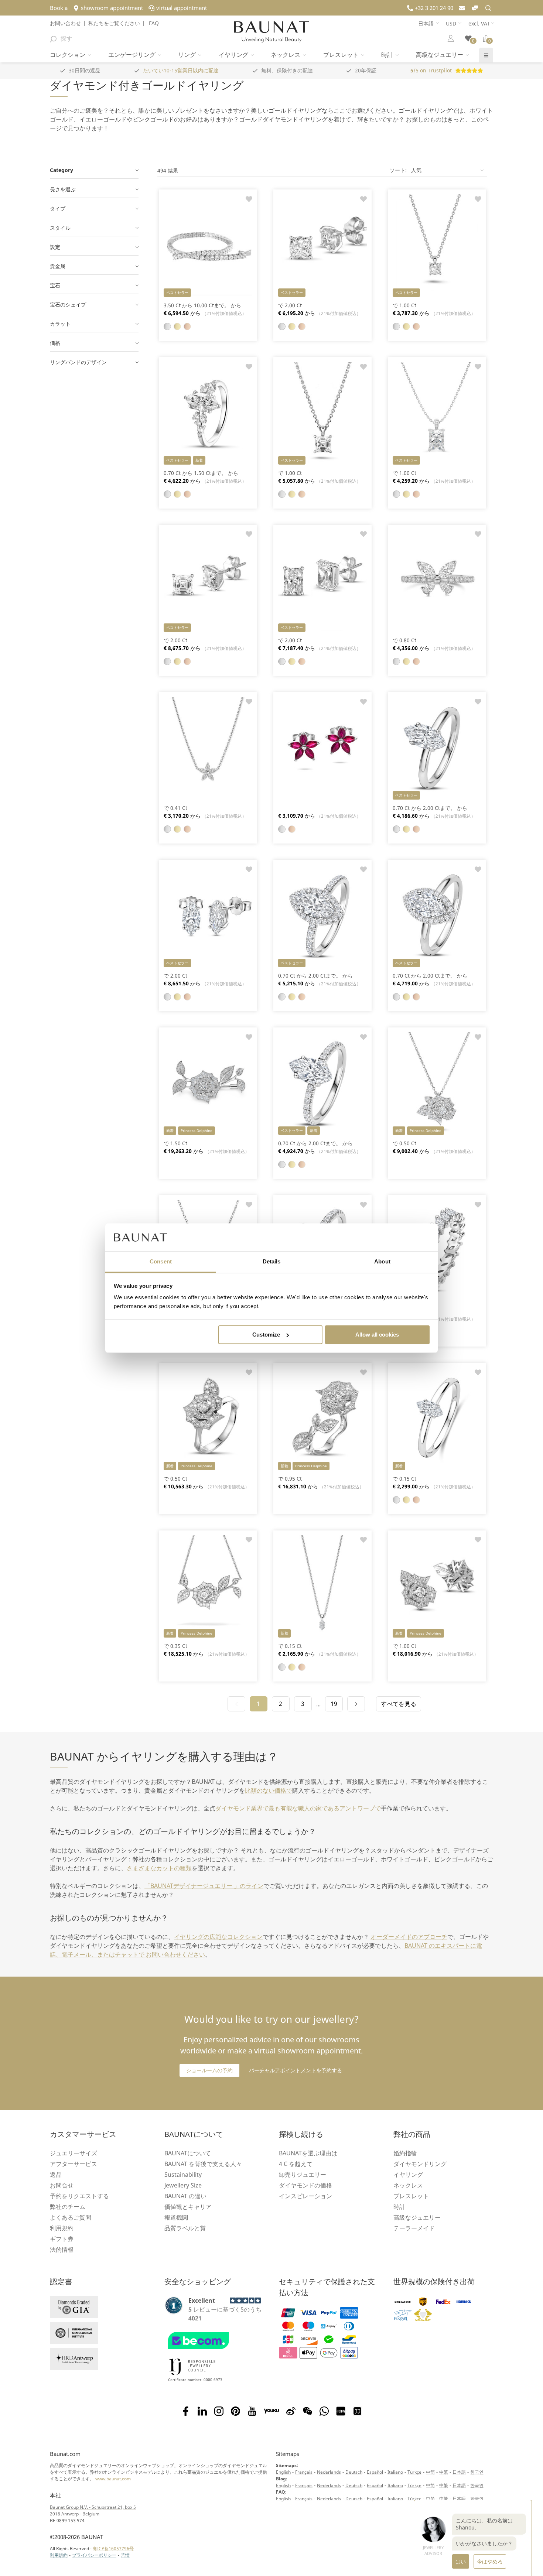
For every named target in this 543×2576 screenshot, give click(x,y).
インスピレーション (305, 2196)
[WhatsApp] (324, 2411)
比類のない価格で (269, 1790)
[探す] (53, 38)
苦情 (125, 2555)
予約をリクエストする (79, 2196)
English (283, 2472)
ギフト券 (62, 2239)
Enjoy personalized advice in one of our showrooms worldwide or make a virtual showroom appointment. (271, 2034)
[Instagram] (219, 2411)
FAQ (153, 23)
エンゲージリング (133, 55)
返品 (56, 2175)
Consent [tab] (161, 1262)
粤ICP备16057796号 (113, 2548)
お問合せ (62, 2185)
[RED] (341, 2411)
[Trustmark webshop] (213, 2351)
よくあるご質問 (71, 2217)
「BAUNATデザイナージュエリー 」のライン (204, 1886)
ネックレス (286, 55)
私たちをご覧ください (114, 23)
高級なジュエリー (440, 55)
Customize (266, 1335)
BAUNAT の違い (185, 2196)
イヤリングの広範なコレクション (218, 1937)
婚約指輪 (405, 2153)
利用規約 (62, 2228)
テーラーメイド (414, 2228)
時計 (388, 55)
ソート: (398, 170)
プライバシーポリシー (94, 2555)
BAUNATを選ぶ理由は (308, 2153)
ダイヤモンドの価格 (305, 2185)
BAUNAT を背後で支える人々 (203, 2164)
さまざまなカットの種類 (159, 1868)
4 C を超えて (296, 2164)
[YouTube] (252, 2411)
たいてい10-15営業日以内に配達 (181, 70)
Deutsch (354, 2472)
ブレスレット (342, 55)
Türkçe (414, 2472)
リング (188, 55)
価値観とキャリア (188, 2207)
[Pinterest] (235, 2411)
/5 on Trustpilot (431, 70)
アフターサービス (74, 2164)
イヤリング (234, 55)
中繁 (444, 2472)
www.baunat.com (113, 2479)
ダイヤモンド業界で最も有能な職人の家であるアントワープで (298, 1808)
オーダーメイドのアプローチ (409, 1937)
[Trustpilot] (174, 2305)
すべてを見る (399, 1704)
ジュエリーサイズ (74, 2153)
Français (304, 2472)
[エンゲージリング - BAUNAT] (271, 32)
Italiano (395, 2472)
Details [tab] (272, 1262)
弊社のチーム (68, 2207)
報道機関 (176, 2217)
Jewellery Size (183, 2185)
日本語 (459, 2472)
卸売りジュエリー (303, 2175)
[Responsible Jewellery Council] (192, 2376)
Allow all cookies (377, 1335)
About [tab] (382, 1262)
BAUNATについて (188, 2153)
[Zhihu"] (357, 2411)
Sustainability (183, 2175)
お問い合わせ (65, 23)
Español (375, 2472)
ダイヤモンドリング (420, 2164)
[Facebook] (186, 2411)
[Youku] (271, 2411)
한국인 (477, 2472)
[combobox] (86, 38)
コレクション (68, 55)
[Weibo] (291, 2411)
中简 (430, 2472)
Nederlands (329, 2472)
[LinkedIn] (202, 2411)
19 (334, 1704)
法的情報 (62, 2250)
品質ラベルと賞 (185, 2228)
